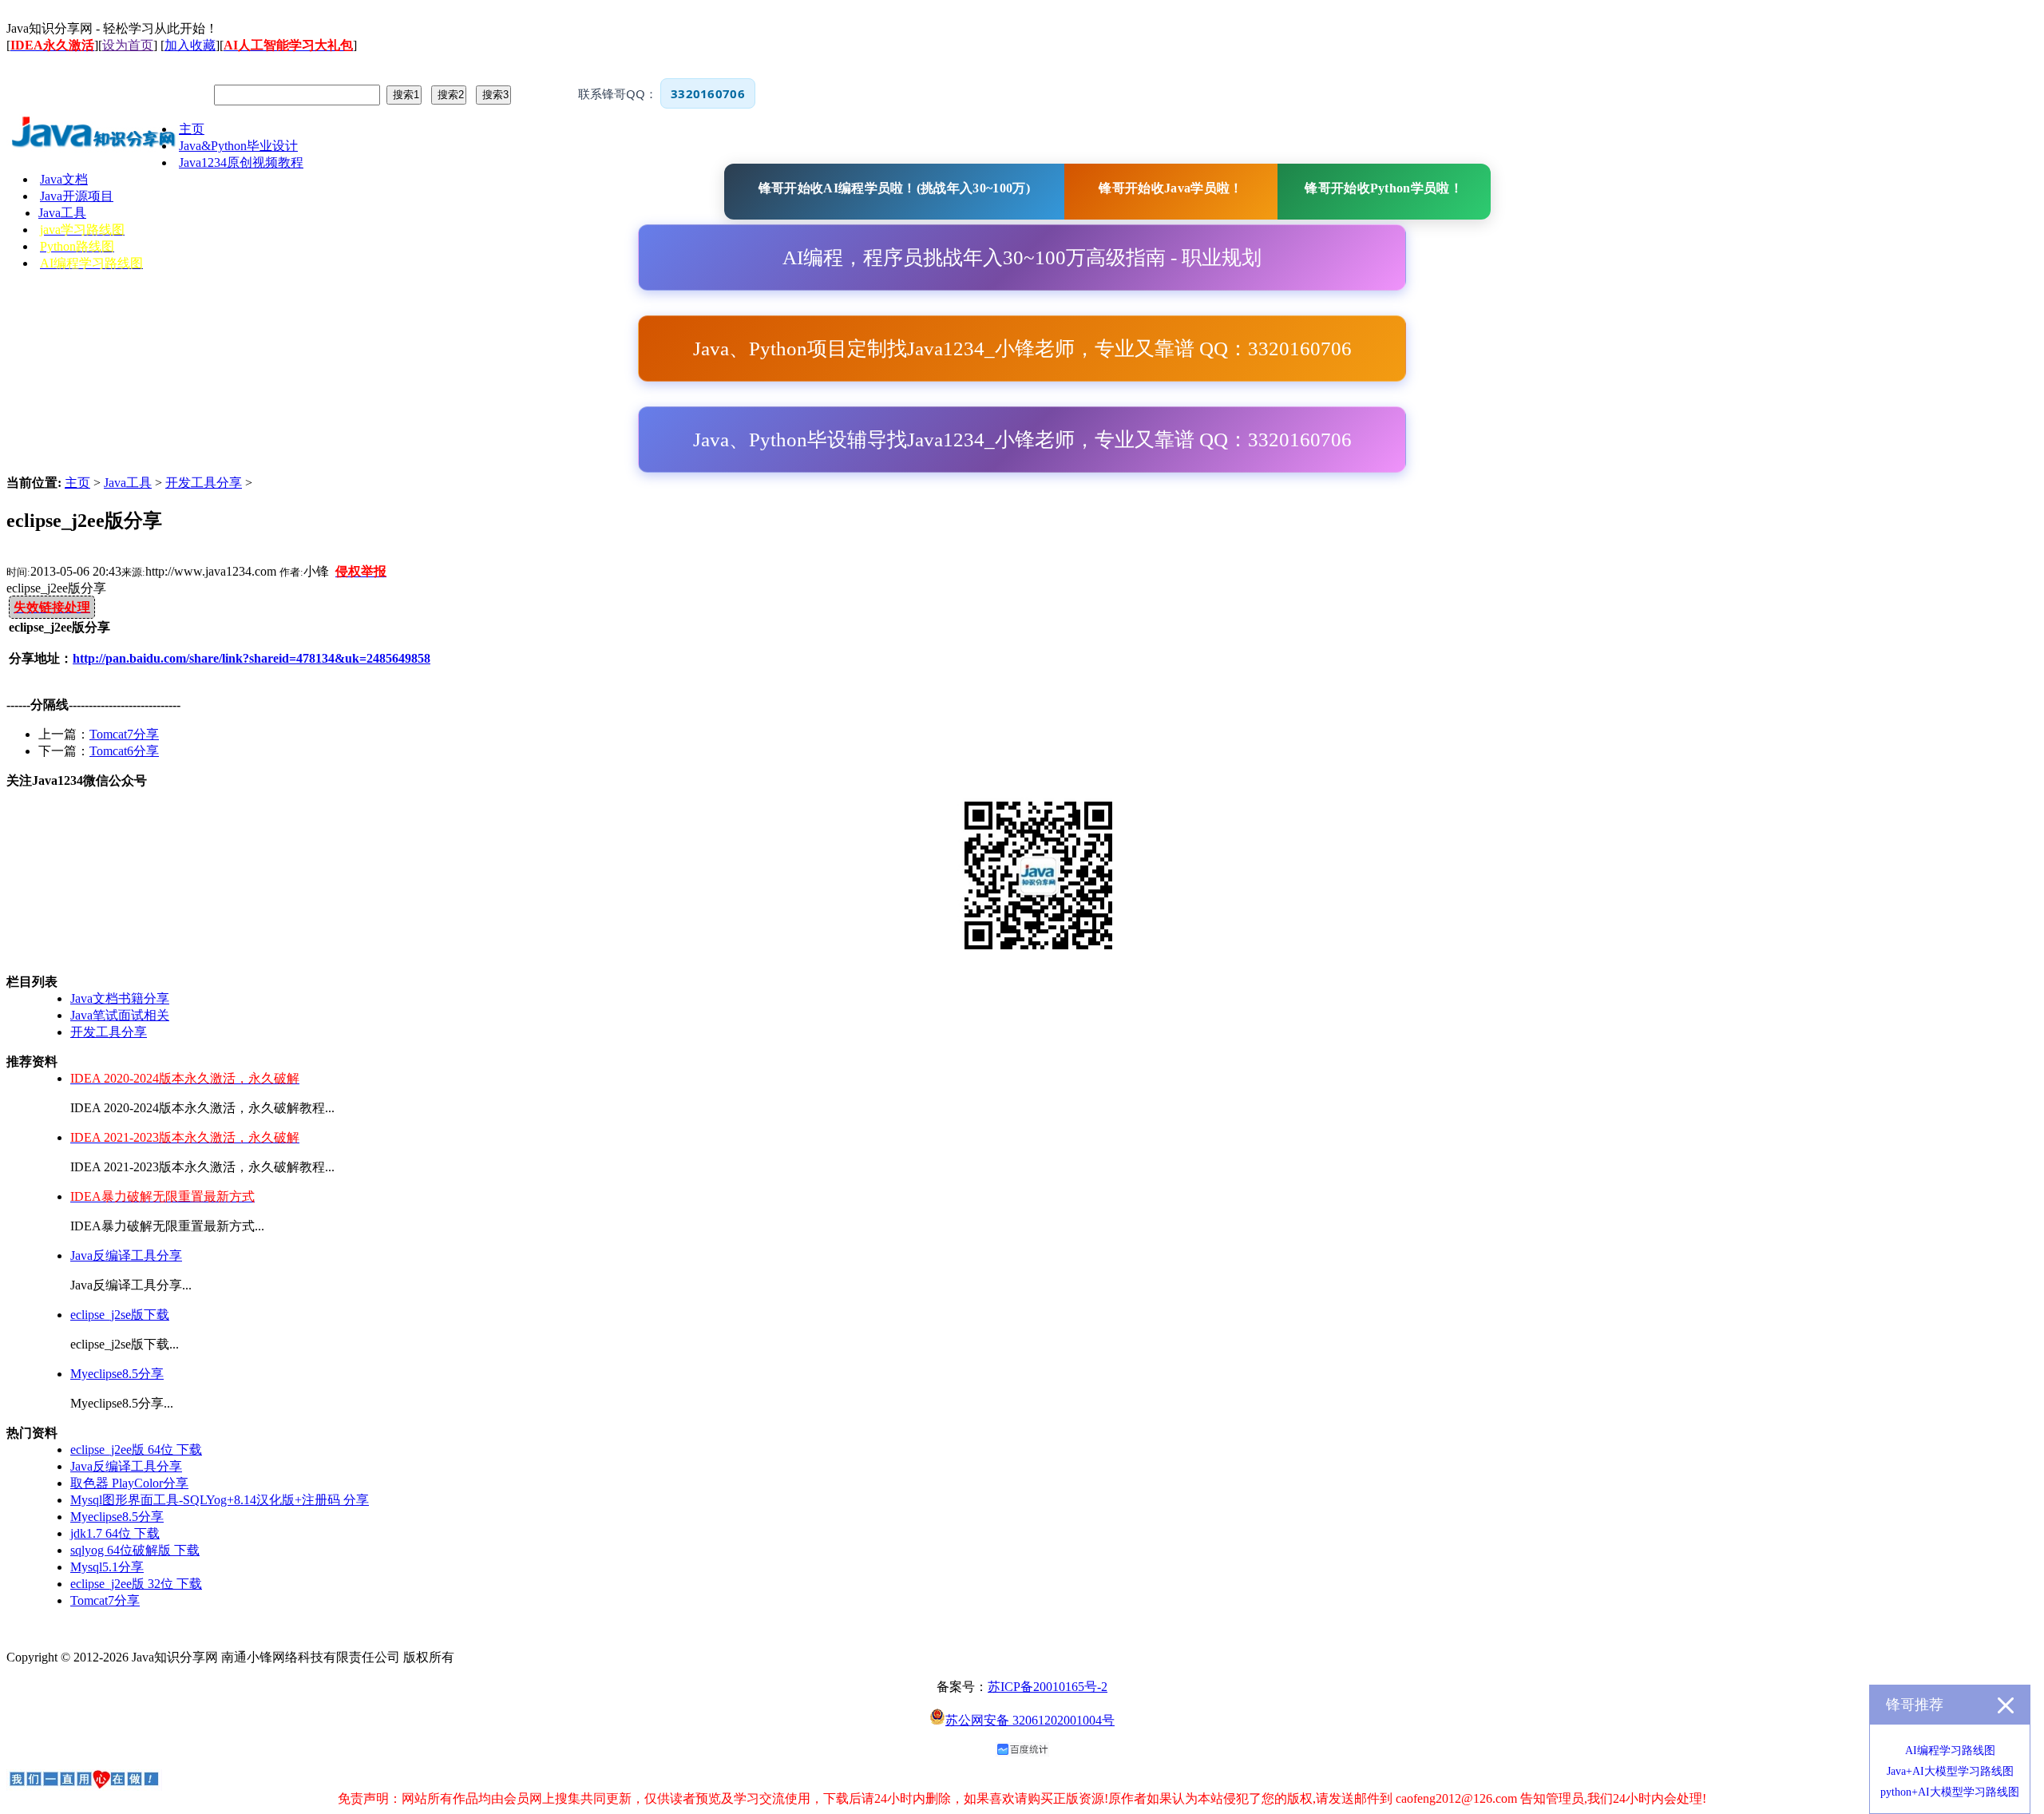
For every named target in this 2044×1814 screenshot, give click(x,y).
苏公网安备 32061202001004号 (1030, 1720)
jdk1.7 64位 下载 (115, 1533)
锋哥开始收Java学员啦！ (1171, 188)
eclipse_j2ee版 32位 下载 (136, 1584)
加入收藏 (190, 45)
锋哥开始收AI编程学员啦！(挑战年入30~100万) (894, 188)
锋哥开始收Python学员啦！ (1384, 188)
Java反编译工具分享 (126, 1256)
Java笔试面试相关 (120, 1015)
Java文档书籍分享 (120, 998)
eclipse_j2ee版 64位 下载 (136, 1450)
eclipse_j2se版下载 (120, 1315)
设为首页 (128, 45)
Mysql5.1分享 (107, 1567)
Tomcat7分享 (124, 734)
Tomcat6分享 (124, 751)
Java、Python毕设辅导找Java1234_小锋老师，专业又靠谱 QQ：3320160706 (1022, 440)
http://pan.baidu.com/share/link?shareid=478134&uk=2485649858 (252, 658)
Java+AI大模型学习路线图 (1950, 1771)
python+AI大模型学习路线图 (1950, 1792)
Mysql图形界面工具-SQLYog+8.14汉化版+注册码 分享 (220, 1500)
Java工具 (128, 483)
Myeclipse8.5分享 (117, 1374)
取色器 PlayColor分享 (129, 1483)
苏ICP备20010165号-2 (1048, 1687)
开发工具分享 (204, 483)
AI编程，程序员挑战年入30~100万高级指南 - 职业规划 (1022, 257)
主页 (77, 483)
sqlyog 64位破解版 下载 (135, 1550)
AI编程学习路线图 (1950, 1751)
